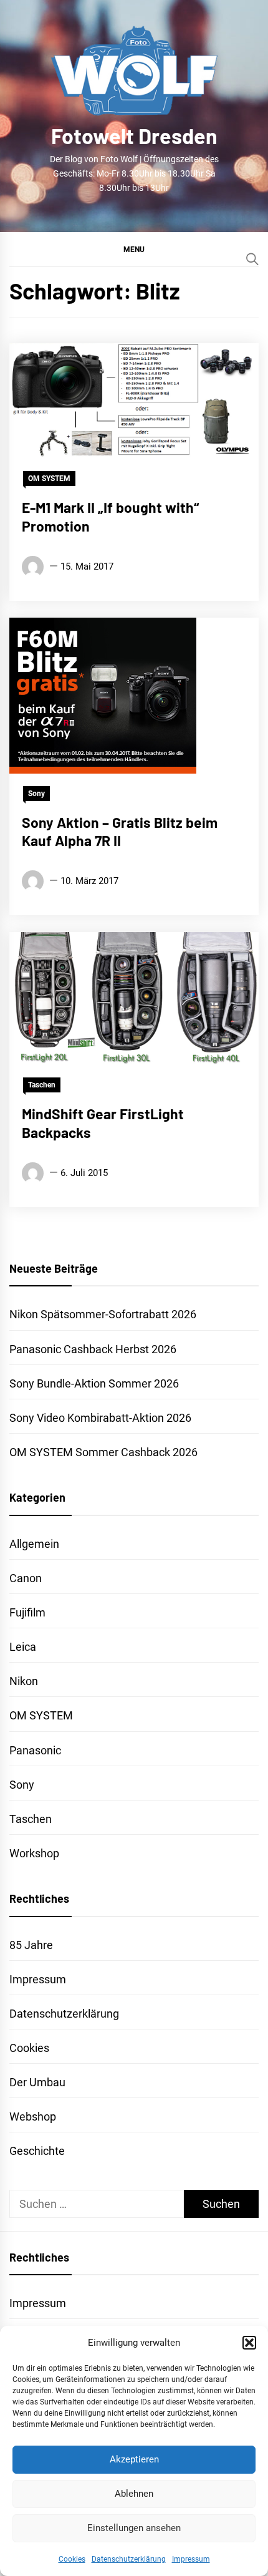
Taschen (42, 1085)
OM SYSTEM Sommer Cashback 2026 (103, 1452)
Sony (36, 794)
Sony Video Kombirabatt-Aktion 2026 (100, 1418)
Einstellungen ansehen (134, 2528)
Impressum (191, 2559)
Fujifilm (27, 1612)
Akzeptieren (134, 2459)
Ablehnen (134, 2494)
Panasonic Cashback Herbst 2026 (93, 1349)
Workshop (34, 1853)
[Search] (252, 259)
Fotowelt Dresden (134, 136)
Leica (23, 1647)
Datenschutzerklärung (129, 2559)
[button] (249, 2343)
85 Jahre (31, 1945)
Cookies (72, 2559)
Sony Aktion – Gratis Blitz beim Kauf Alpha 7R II (120, 832)
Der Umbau (37, 2082)
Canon (26, 1578)
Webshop (33, 2117)
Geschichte (37, 2151)
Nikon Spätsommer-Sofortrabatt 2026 (103, 1314)
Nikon (24, 1681)
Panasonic (35, 1750)
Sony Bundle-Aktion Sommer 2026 (94, 1383)
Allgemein (34, 1544)
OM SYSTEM (49, 479)
